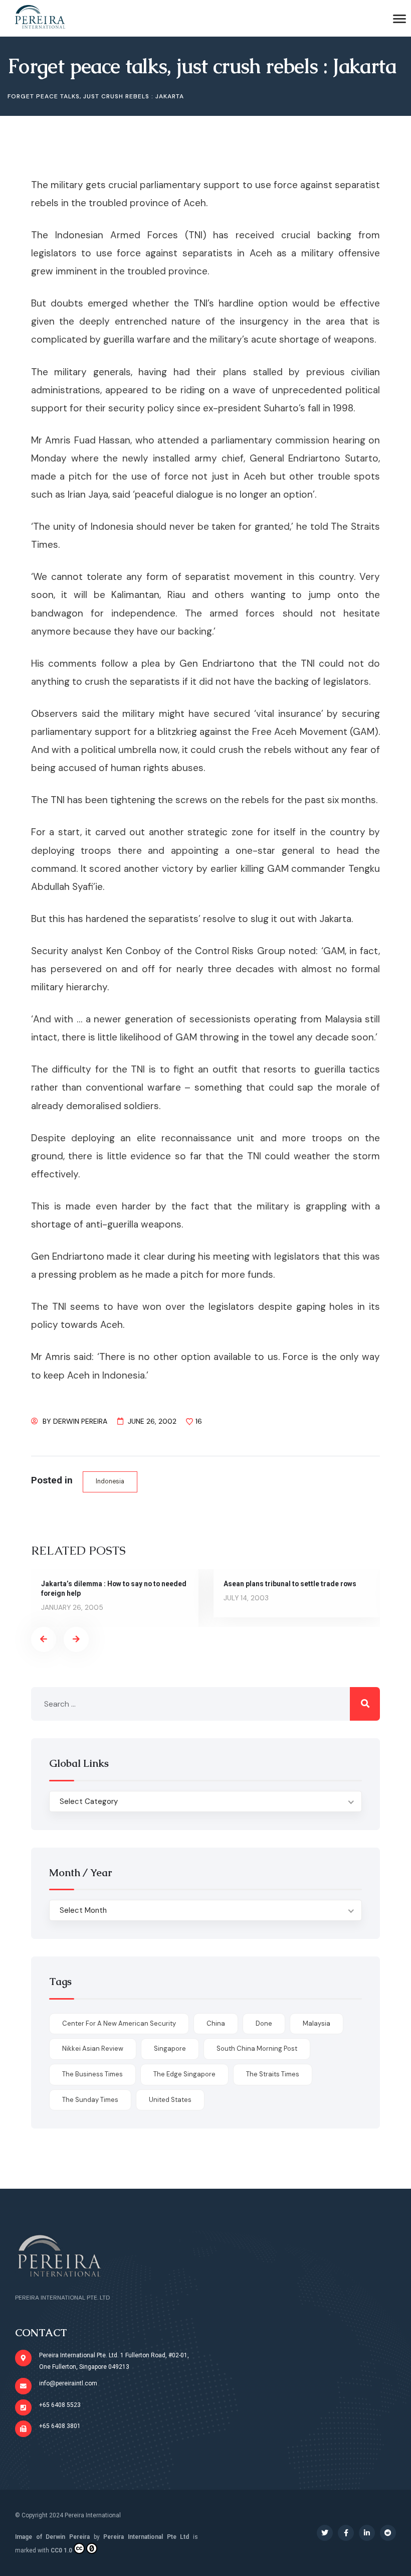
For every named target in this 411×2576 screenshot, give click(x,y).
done (264, 2023)
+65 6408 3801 (60, 2426)
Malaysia (317, 2023)
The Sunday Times (90, 2100)
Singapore (170, 2049)
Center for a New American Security (119, 2023)
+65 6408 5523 (60, 2405)
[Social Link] (325, 2533)
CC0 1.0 (61, 2550)
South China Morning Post (257, 2049)
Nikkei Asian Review (93, 2049)
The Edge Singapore (184, 2074)
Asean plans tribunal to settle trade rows (290, 1584)
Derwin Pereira (80, 1421)
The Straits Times (273, 2074)
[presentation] (44, 1639)
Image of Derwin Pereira (52, 2537)
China (216, 2023)
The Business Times (92, 2074)
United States (170, 2100)
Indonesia (110, 1481)
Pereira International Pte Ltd (146, 2537)
